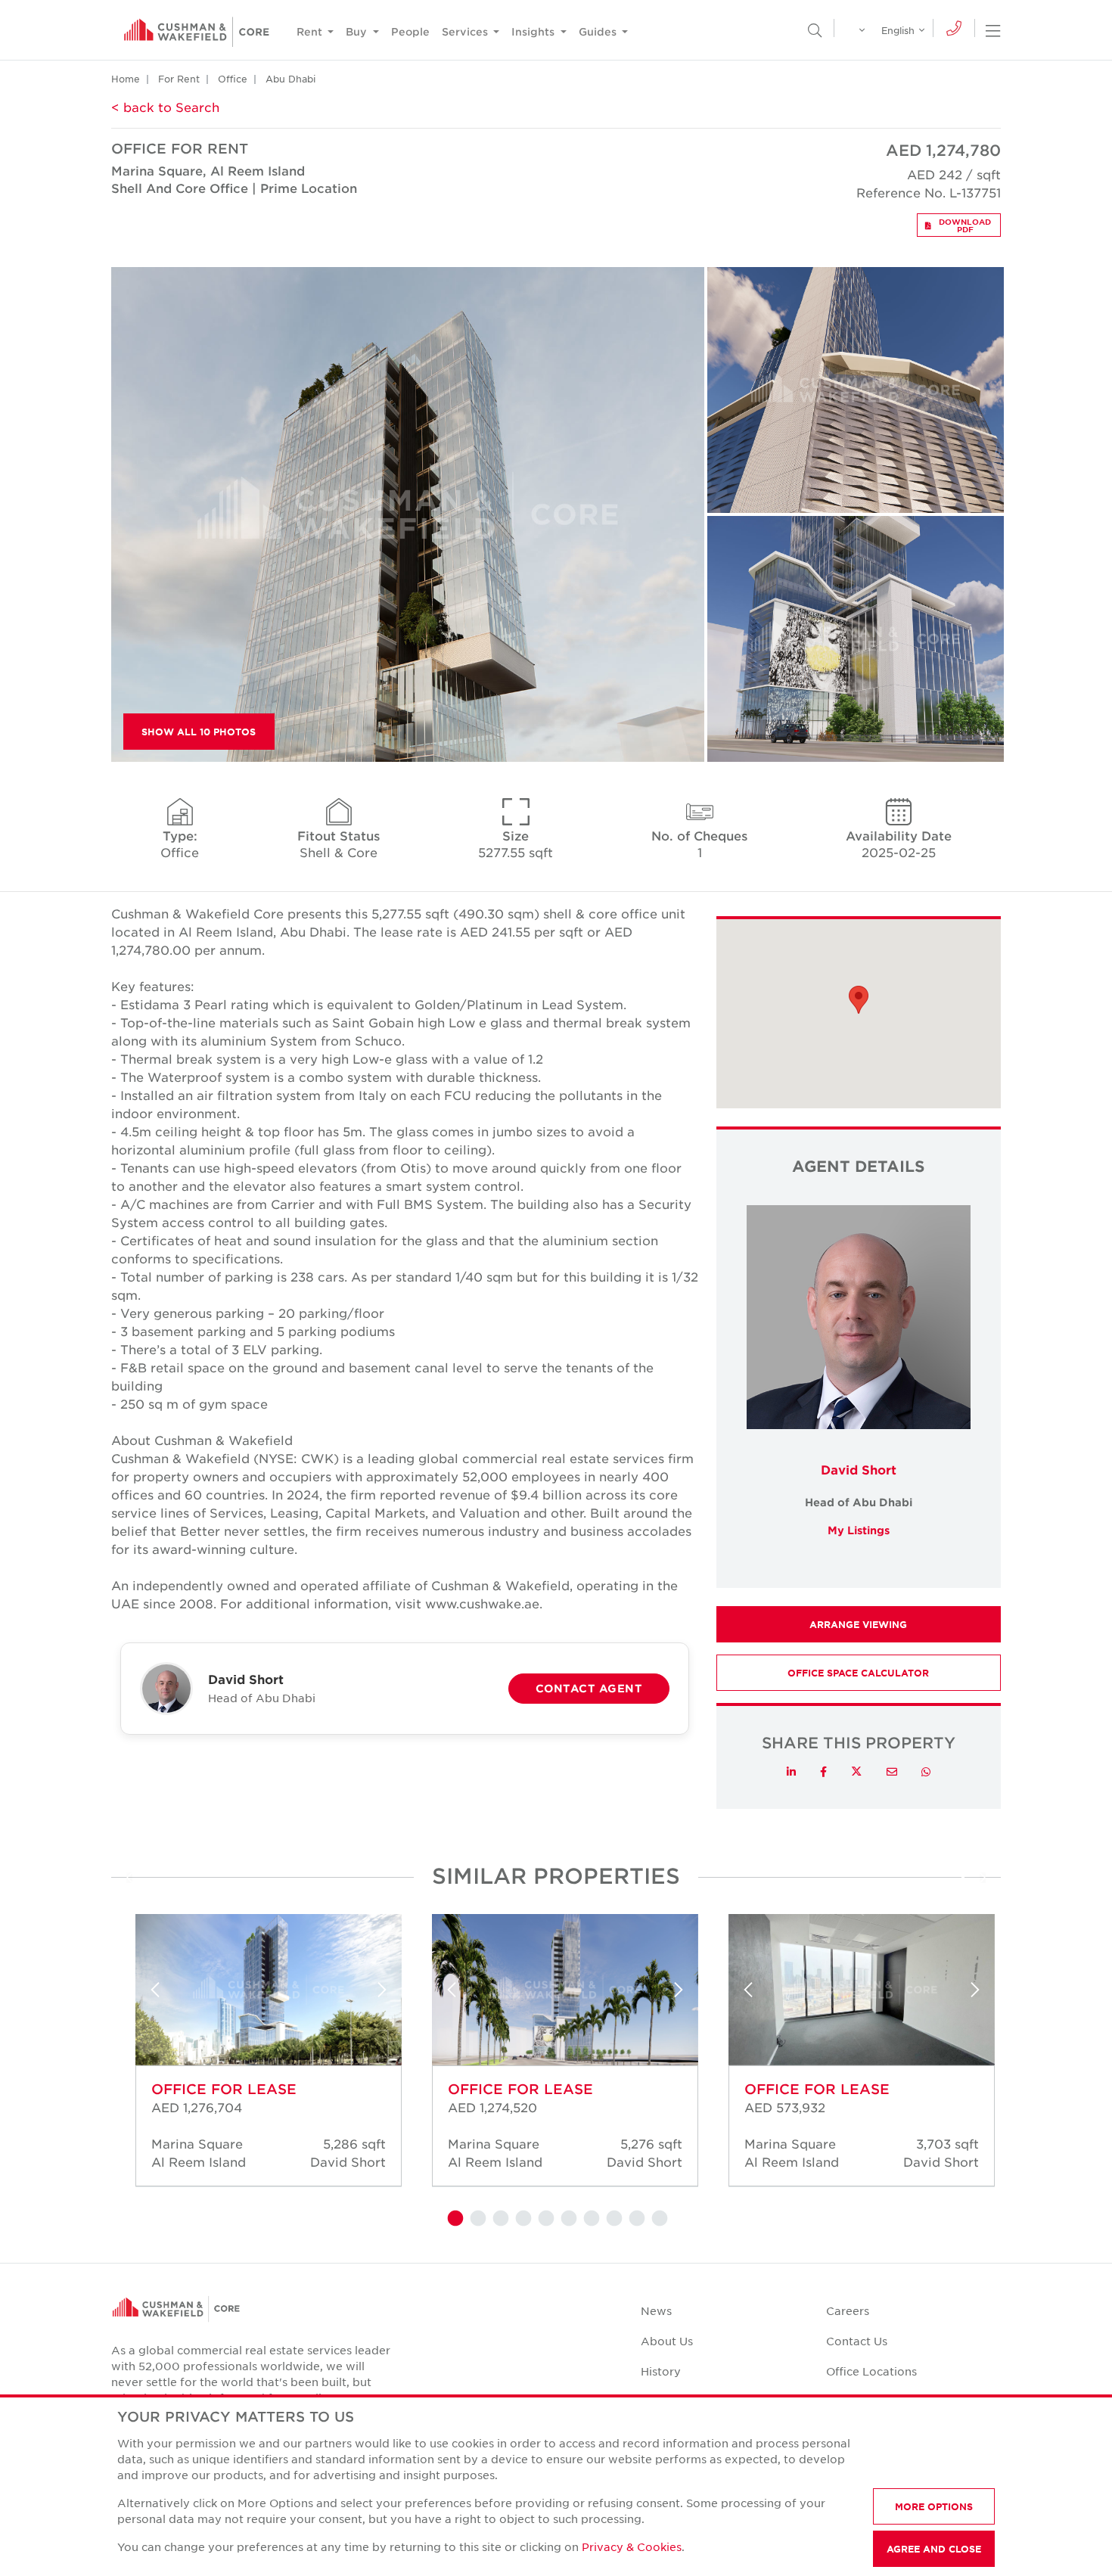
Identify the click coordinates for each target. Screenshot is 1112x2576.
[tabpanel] (259, 2055)
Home (126, 79)
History (661, 2371)
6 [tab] (567, 2219)
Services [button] (466, 31)
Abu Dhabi (290, 79)
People (410, 31)
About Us (667, 2341)
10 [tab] (658, 2219)
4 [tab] (522, 2219)
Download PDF (965, 225)
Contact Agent (589, 1688)
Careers (848, 2310)
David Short (859, 1469)
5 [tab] (545, 2219)
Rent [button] (311, 31)
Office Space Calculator (858, 1673)
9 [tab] (635, 2219)
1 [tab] (454, 2219)
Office (233, 79)
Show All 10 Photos (199, 732)
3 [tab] (499, 2219)
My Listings (859, 1530)
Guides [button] (599, 31)
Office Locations (871, 2371)
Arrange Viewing (858, 1624)
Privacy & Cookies (632, 2546)
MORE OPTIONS (934, 2506)
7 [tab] (590, 2219)
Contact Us (857, 2341)
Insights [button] (534, 31)
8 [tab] (613, 2219)
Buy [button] (358, 31)
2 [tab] (477, 2219)
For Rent (179, 79)
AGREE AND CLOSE (934, 2549)
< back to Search (165, 107)
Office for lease (224, 2089)
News (656, 2310)
